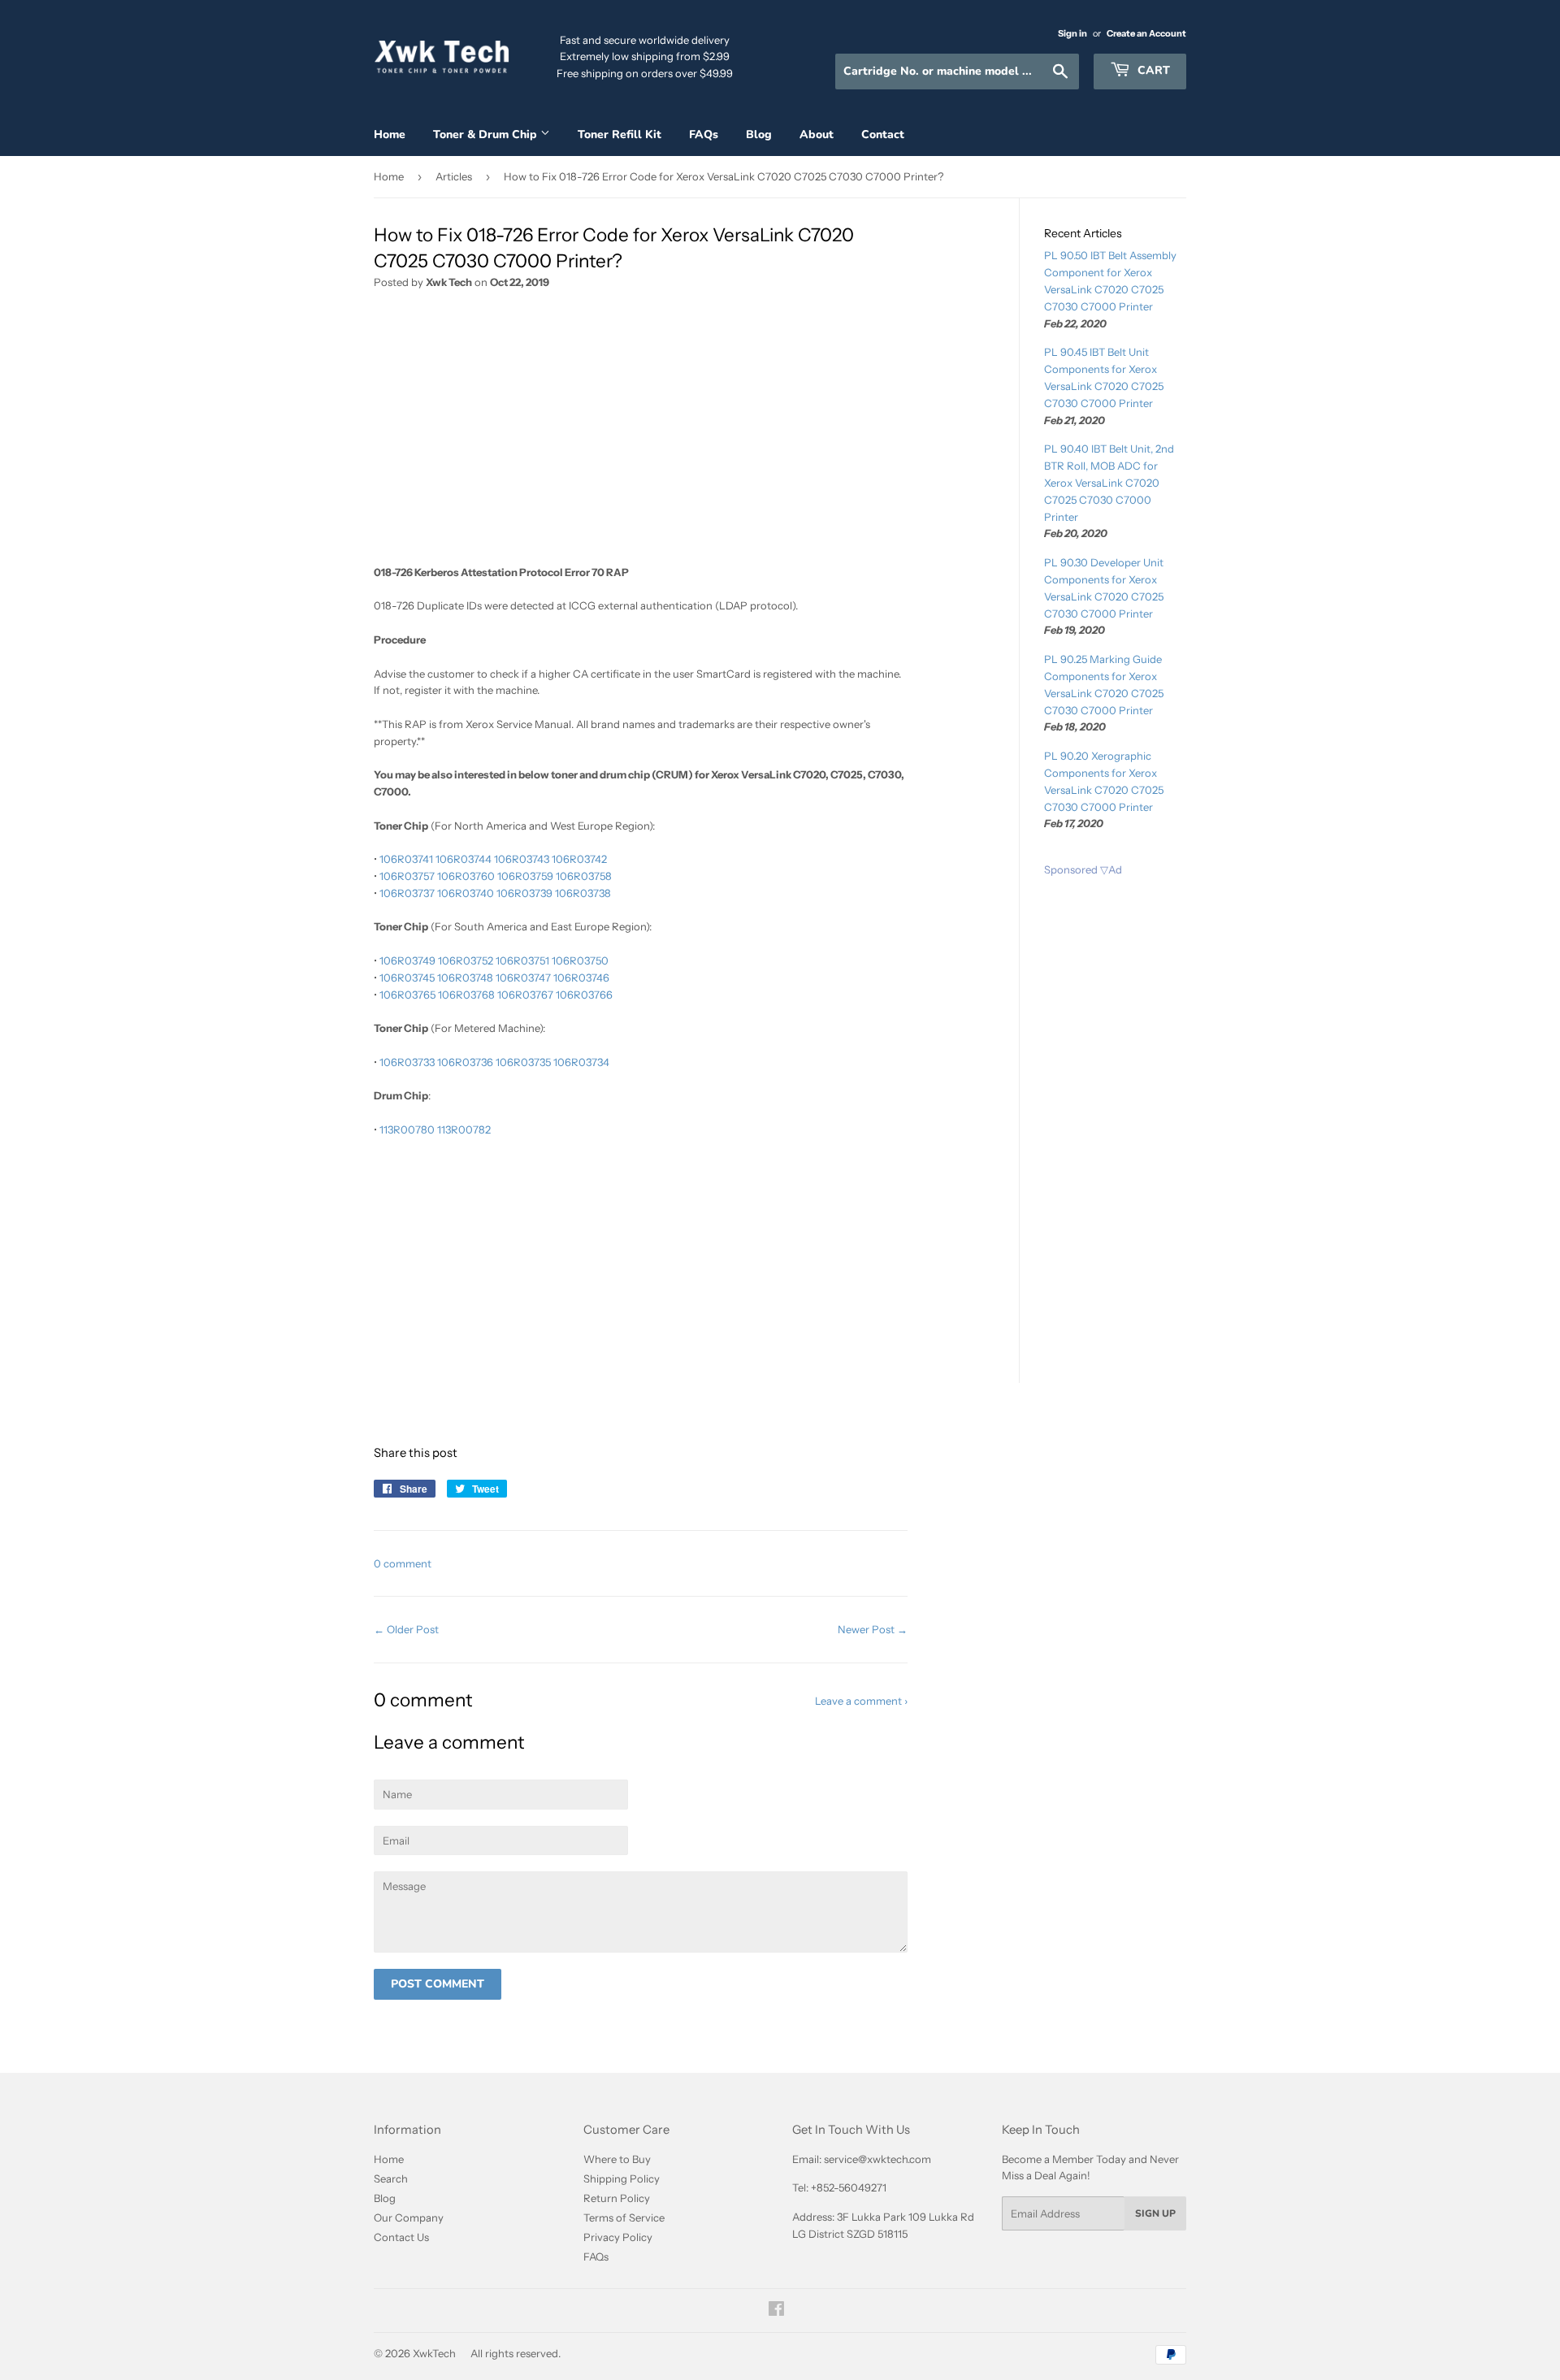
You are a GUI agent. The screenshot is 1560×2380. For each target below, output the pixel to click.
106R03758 (584, 876)
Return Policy (617, 2198)
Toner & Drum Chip (487, 134)
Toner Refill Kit (620, 134)
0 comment (403, 1563)
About (817, 134)
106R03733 (407, 1062)
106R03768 (466, 995)
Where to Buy (617, 2159)
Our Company (409, 2217)
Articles (454, 176)
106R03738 (583, 893)
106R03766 (584, 995)
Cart (1152, 70)
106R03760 (466, 876)
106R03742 (579, 859)
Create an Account (1146, 33)
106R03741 (406, 859)
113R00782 (464, 1129)
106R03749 (407, 960)
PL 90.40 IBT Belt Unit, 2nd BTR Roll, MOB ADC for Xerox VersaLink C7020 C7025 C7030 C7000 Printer (1109, 482)
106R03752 (466, 960)
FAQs (704, 134)
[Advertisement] (641, 433)
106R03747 (523, 978)
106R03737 (407, 893)
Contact (883, 134)
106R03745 (407, 978)
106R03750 (580, 960)
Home (390, 134)
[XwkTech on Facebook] (776, 2311)
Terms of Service (624, 2217)
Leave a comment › (861, 1701)
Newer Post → (873, 1629)
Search (391, 2178)
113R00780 (407, 1129)
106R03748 (465, 978)
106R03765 (407, 995)
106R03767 (525, 995)
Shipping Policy (622, 2178)
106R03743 (522, 859)
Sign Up (1155, 2213)
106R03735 (523, 1062)
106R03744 (464, 859)
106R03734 (581, 1062)
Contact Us (401, 2237)
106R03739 (524, 893)
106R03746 (581, 978)
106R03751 (522, 960)
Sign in (1072, 33)
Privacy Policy (618, 2237)
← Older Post (406, 1629)
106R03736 (465, 1062)
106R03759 (525, 876)
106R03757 (407, 876)
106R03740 (466, 893)
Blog (759, 134)
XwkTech (434, 2353)
